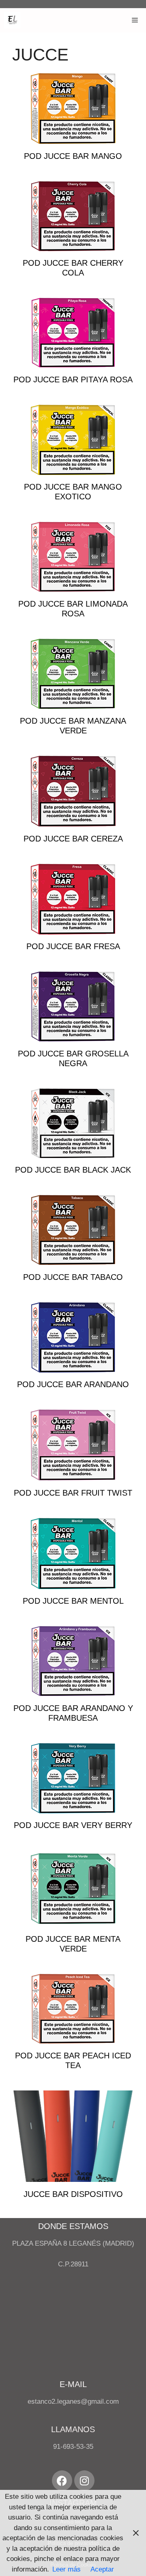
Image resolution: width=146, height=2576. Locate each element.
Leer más (67, 2569)
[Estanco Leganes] (12, 20)
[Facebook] (62, 2481)
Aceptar (102, 2569)
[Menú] (135, 20)
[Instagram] (84, 2481)
